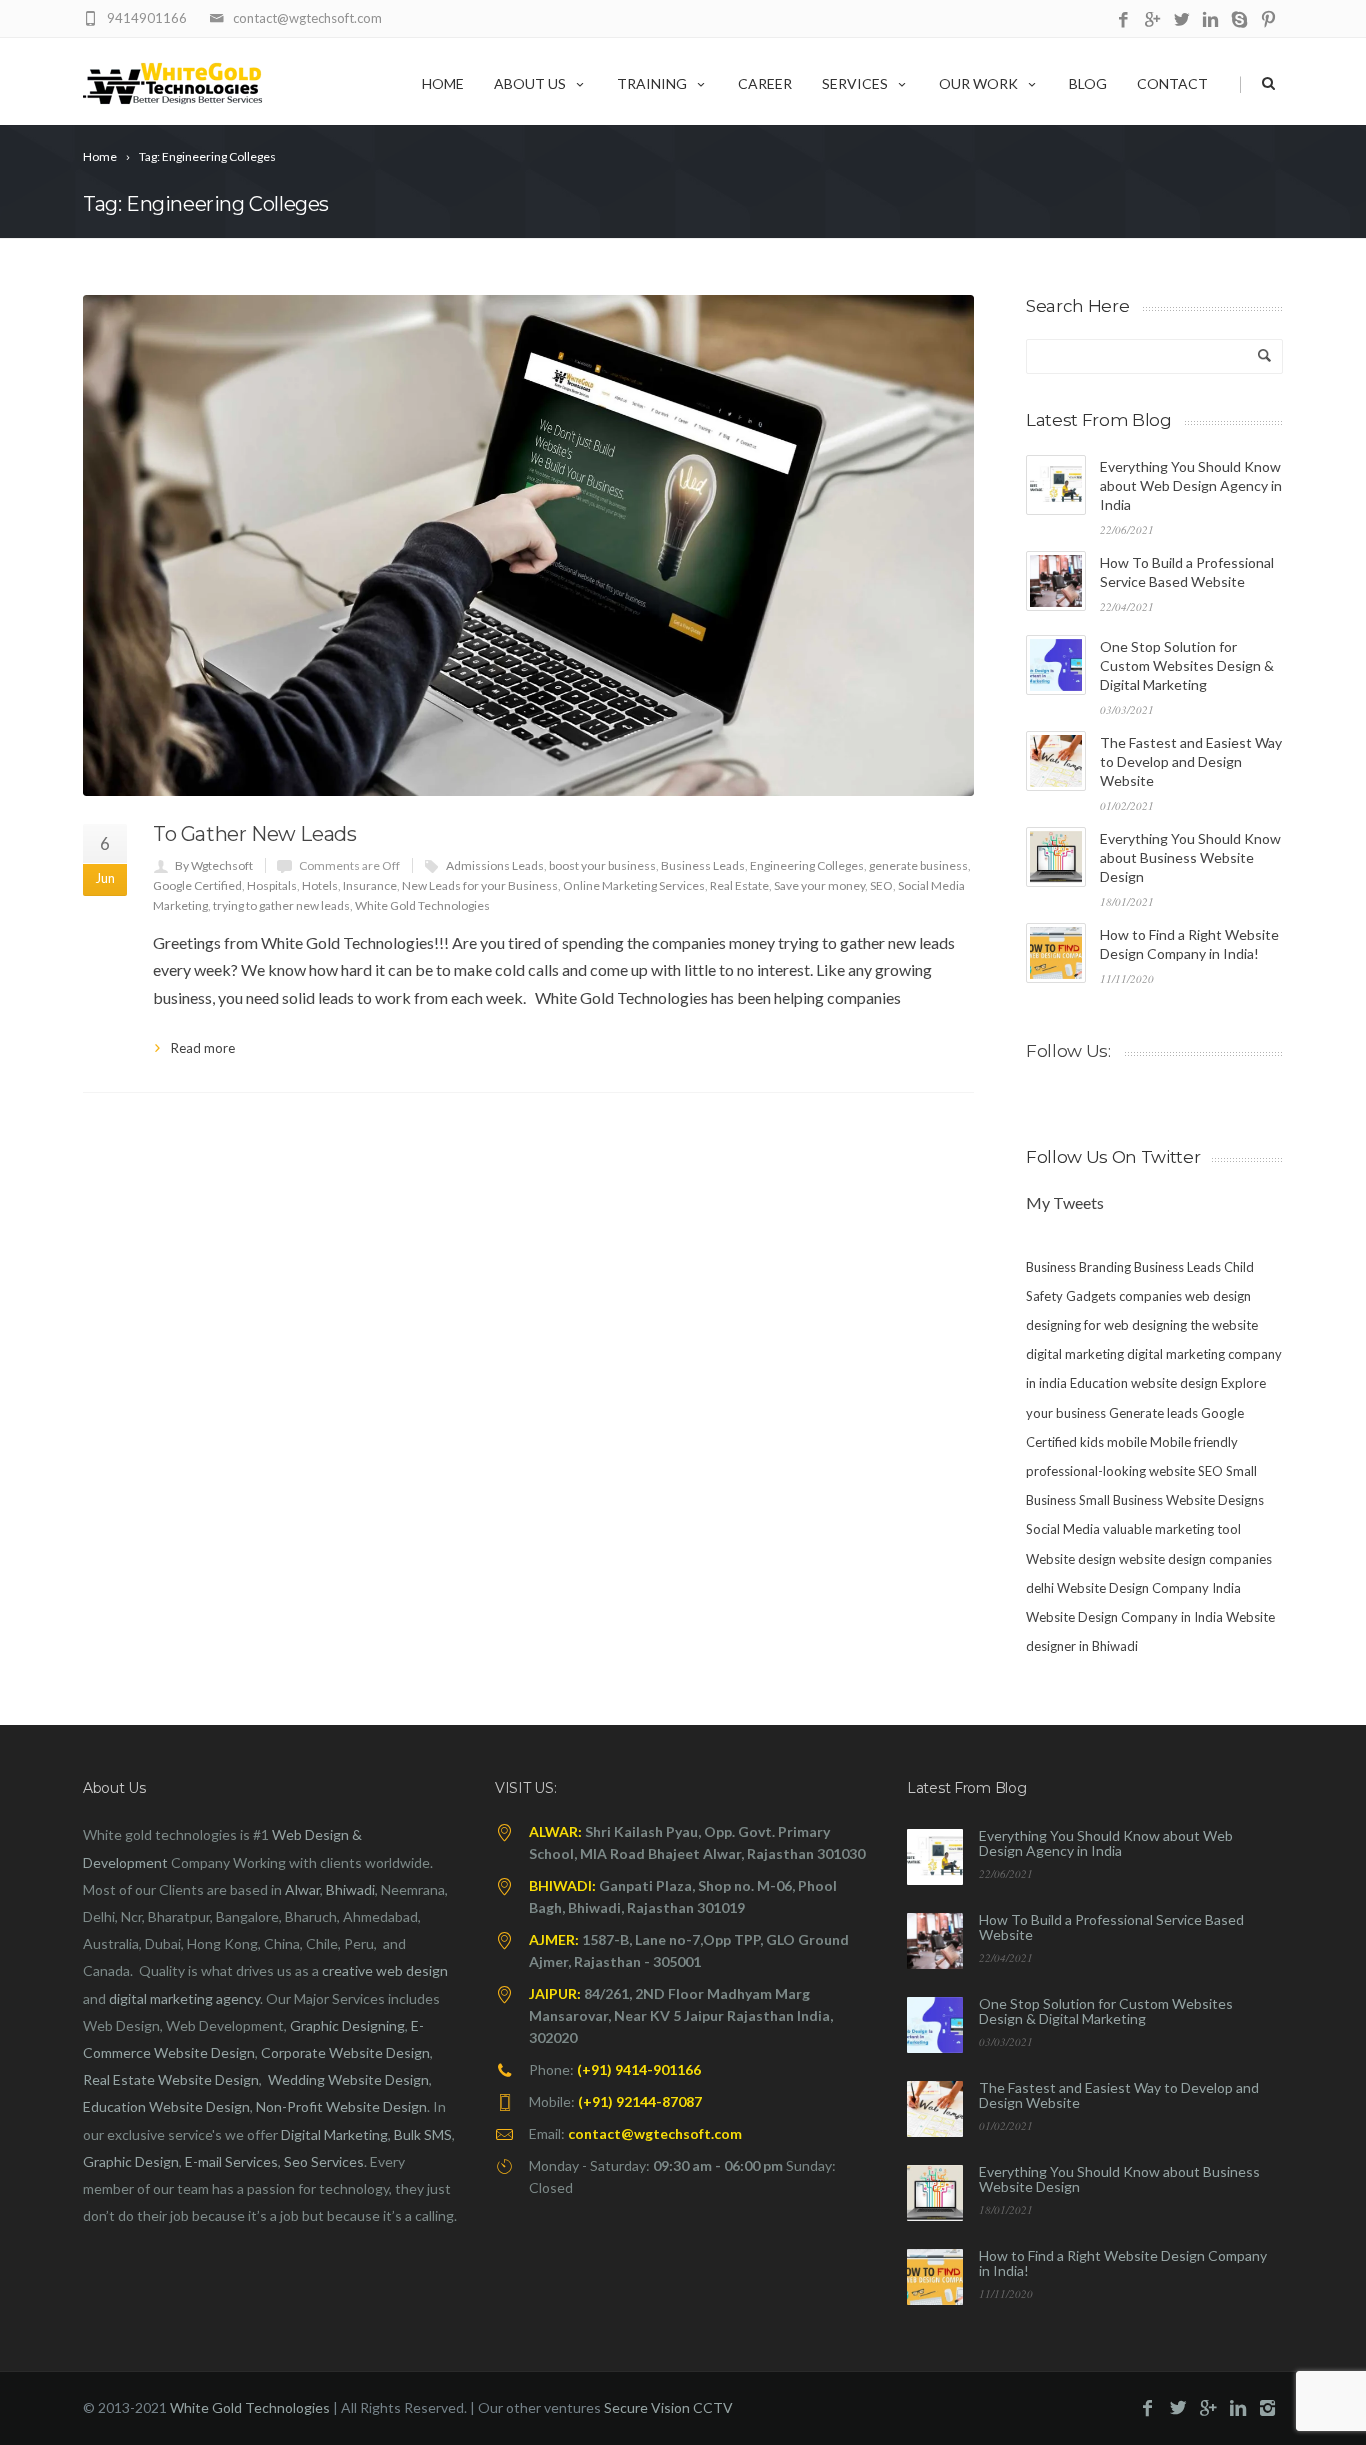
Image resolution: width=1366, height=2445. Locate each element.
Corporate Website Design (345, 2052)
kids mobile (1113, 1442)
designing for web (1077, 1325)
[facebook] (1123, 20)
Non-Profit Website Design (341, 2106)
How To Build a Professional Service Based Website (1111, 1927)
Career (765, 83)
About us (530, 83)
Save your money (819, 885)
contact (1172, 83)
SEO (881, 885)
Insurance (370, 885)
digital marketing (1075, 1354)
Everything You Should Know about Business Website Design (1190, 857)
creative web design (385, 1970)
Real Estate (739, 885)
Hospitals (272, 885)
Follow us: (1068, 1051)
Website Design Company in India (1124, 1617)
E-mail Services (231, 2161)
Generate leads (1153, 1413)
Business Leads (703, 865)
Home (443, 83)
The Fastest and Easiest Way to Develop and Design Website (1191, 761)
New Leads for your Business (480, 885)
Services (855, 83)
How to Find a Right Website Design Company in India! (1123, 2263)
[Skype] (1239, 20)
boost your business (602, 865)
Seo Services (324, 2161)
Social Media (1063, 1529)
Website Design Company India (1149, 1588)
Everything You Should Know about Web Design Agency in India (1191, 485)
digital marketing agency (184, 1998)
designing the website (1195, 1325)
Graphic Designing (347, 2025)
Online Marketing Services (634, 885)
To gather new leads (254, 834)
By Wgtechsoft (214, 865)
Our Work (978, 83)
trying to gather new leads (281, 905)
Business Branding (1078, 1267)
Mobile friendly (1194, 1442)
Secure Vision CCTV (668, 2407)
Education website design (1144, 1383)
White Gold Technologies (422, 905)
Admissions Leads (495, 865)
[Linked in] (1210, 20)
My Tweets (1065, 1202)
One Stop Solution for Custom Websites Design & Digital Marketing (1187, 665)
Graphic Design (131, 2161)
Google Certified (197, 885)
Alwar (302, 1889)
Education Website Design (166, 2106)
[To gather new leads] (528, 545)
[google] (1152, 20)
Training (652, 83)
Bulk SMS (423, 2134)
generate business (918, 865)
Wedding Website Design (348, 2079)
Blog (1088, 83)
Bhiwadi (350, 1889)
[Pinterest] (1268, 20)
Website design (1071, 1559)
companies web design (1185, 1296)
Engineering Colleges (807, 865)
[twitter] (1181, 20)
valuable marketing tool (1172, 1529)
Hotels (320, 885)
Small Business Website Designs (1171, 1500)
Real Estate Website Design (171, 2079)
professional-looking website (1110, 1471)
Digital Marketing (334, 2134)
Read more (203, 1048)
